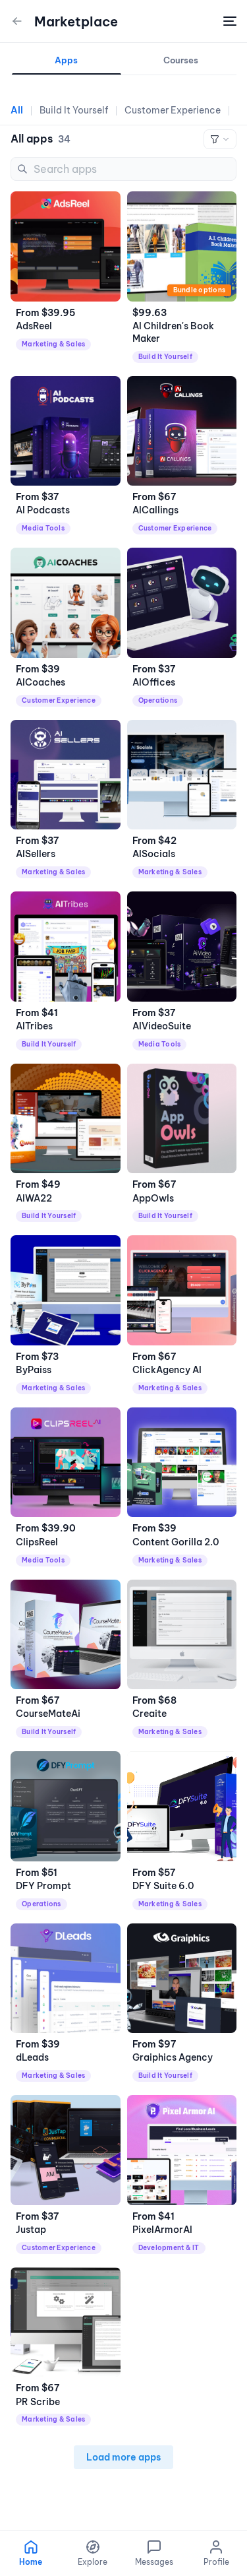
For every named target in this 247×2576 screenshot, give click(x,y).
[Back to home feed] (17, 21)
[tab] (67, 64)
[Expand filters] (220, 139)
